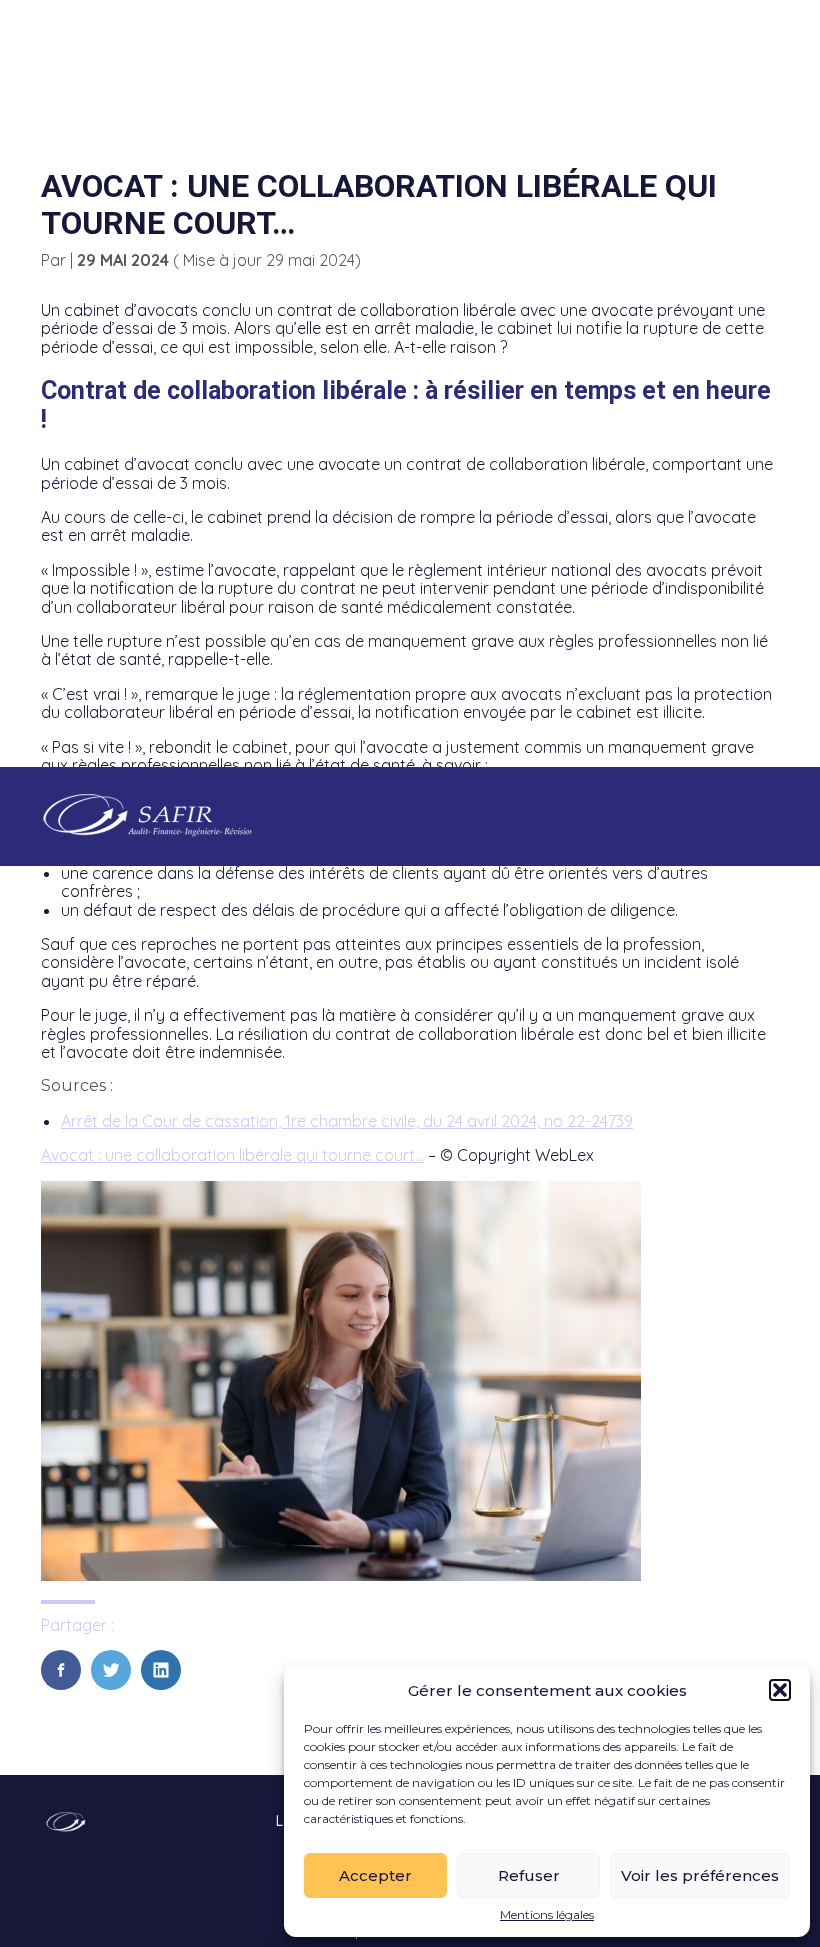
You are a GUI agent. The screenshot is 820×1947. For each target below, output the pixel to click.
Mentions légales (547, 1915)
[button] (780, 1690)
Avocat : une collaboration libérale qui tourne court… (232, 1155)
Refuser (529, 1875)
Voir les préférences (700, 1875)
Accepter (375, 1875)
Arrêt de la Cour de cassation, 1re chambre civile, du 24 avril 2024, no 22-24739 (347, 1121)
